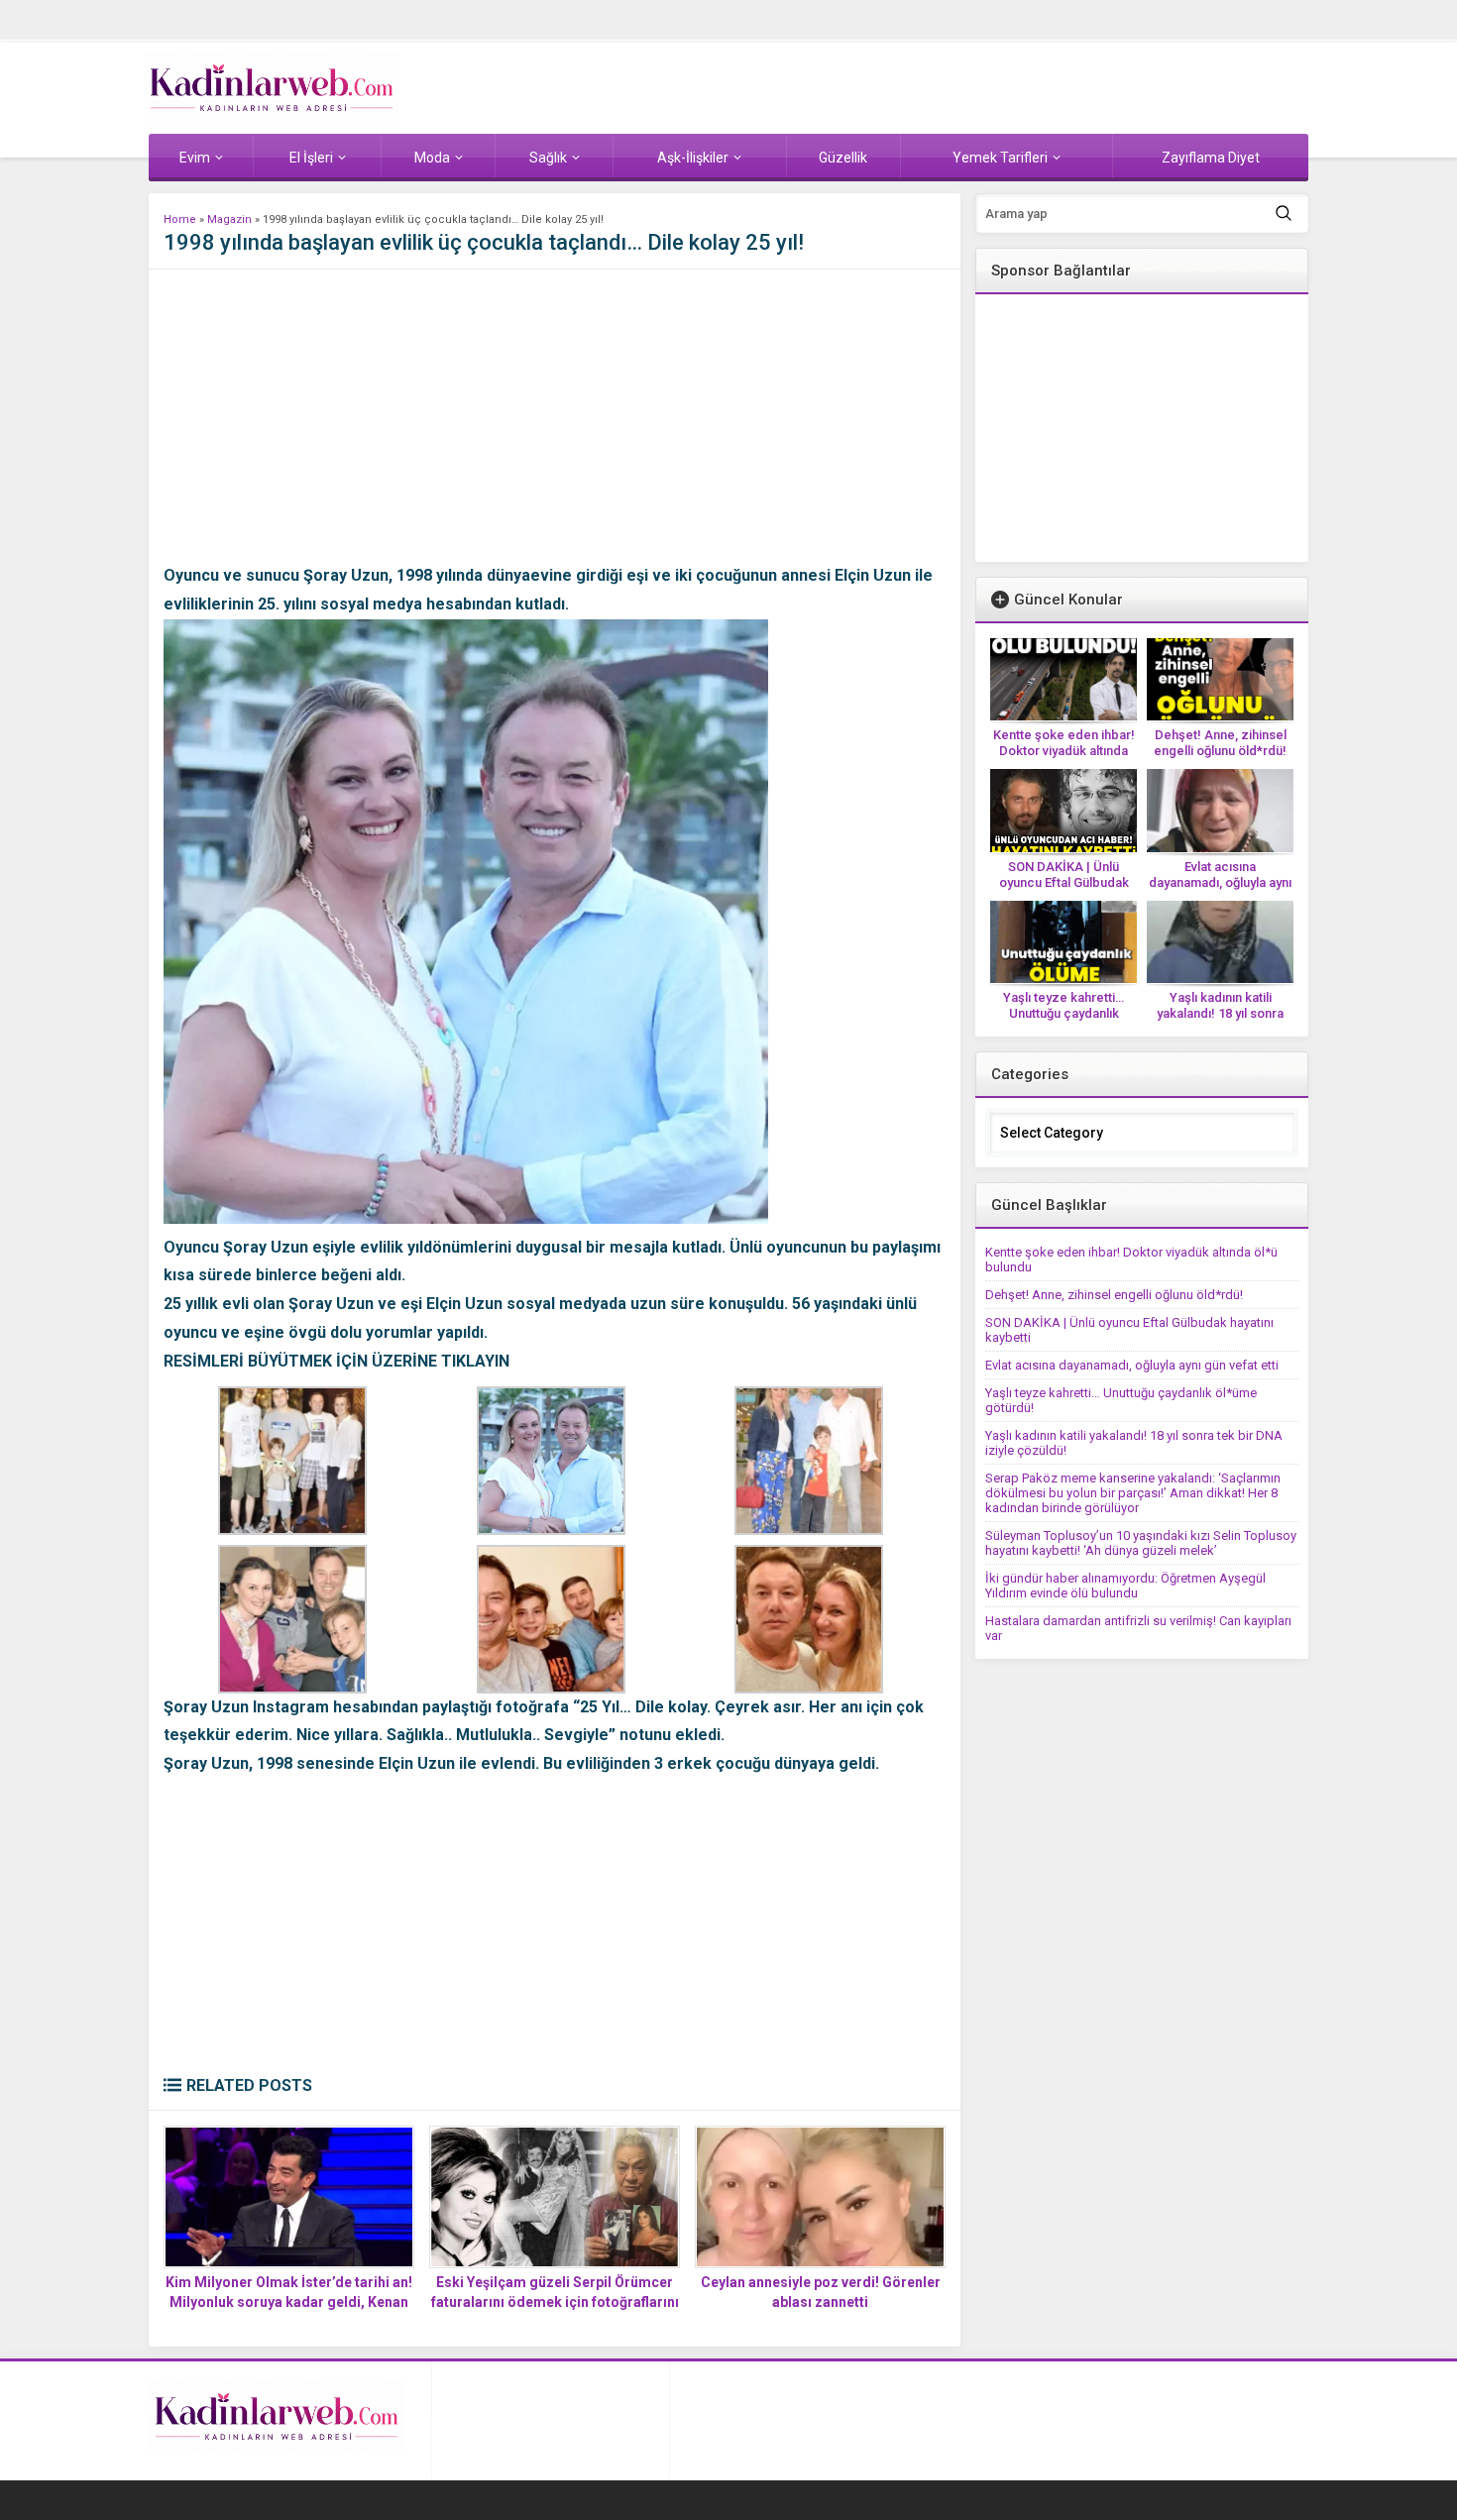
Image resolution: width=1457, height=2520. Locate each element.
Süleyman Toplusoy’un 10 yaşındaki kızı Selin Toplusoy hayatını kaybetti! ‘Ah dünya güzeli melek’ (1141, 1543)
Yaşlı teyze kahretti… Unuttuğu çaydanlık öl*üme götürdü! (1064, 1013)
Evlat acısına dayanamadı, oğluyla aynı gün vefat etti (1220, 882)
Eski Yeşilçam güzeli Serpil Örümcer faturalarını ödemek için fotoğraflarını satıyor (555, 2302)
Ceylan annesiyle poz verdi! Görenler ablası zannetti (821, 2292)
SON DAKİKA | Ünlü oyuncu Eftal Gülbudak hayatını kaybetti (1064, 882)
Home (180, 219)
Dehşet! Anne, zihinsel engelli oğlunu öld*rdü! (1220, 743)
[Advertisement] (555, 423)
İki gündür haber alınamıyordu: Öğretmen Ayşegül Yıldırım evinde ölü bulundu (1125, 1586)
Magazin (229, 219)
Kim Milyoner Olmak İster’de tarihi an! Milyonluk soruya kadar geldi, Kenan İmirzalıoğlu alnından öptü (289, 2302)
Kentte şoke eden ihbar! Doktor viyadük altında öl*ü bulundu (1064, 751)
